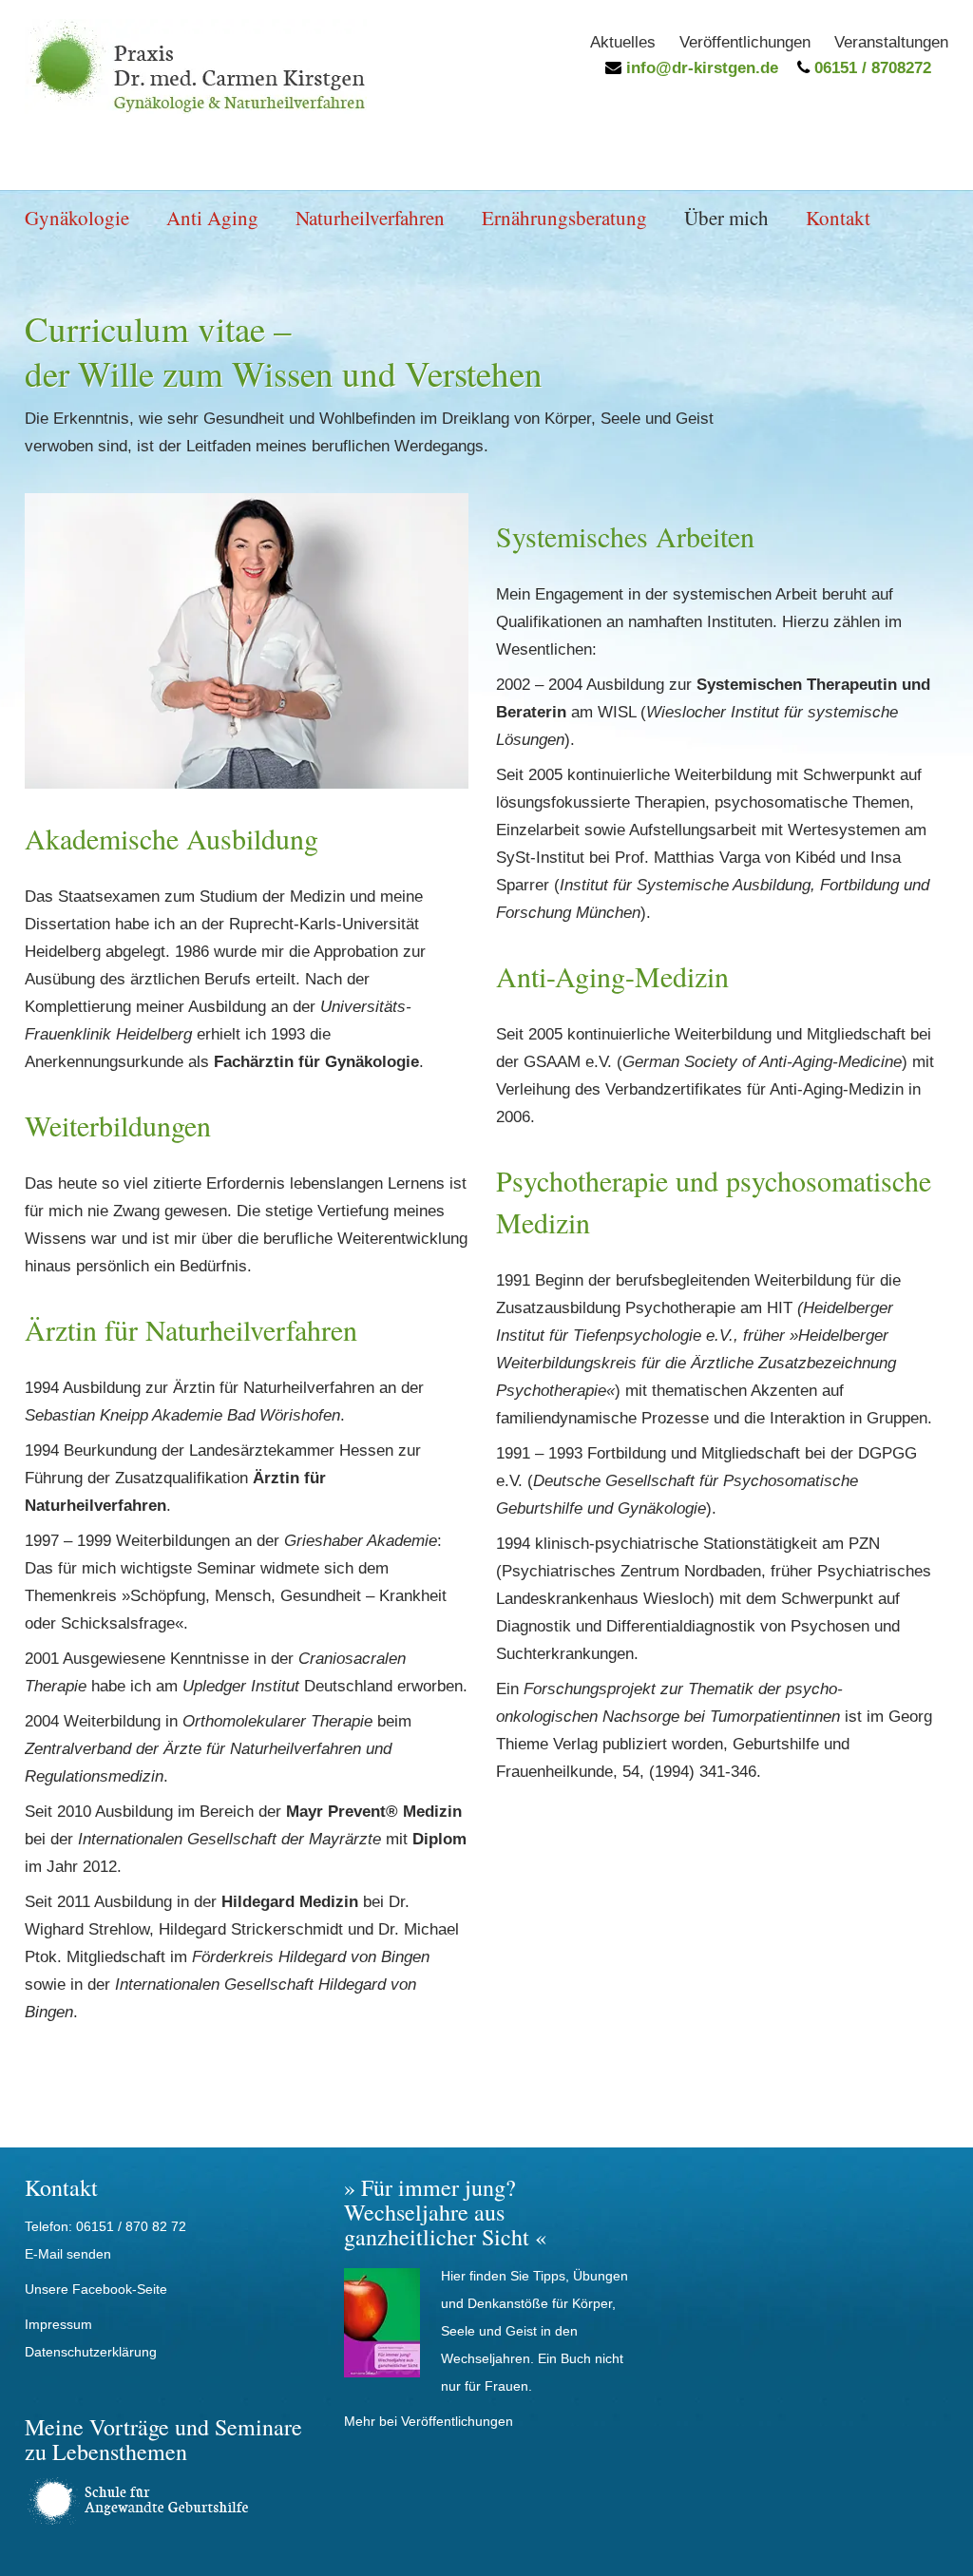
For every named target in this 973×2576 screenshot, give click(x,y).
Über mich (726, 218)
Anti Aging (212, 218)
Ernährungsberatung (564, 218)
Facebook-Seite (120, 2289)
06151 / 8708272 (870, 68)
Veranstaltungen (891, 42)
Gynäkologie (77, 218)
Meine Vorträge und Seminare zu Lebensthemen (163, 2439)
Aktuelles (623, 42)
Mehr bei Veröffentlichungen (429, 2421)
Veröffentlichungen (745, 42)
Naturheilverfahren (370, 218)
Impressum (58, 2324)
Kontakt (838, 218)
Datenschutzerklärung (91, 2352)
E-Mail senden (68, 2254)
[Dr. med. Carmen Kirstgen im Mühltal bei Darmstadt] (196, 109)
